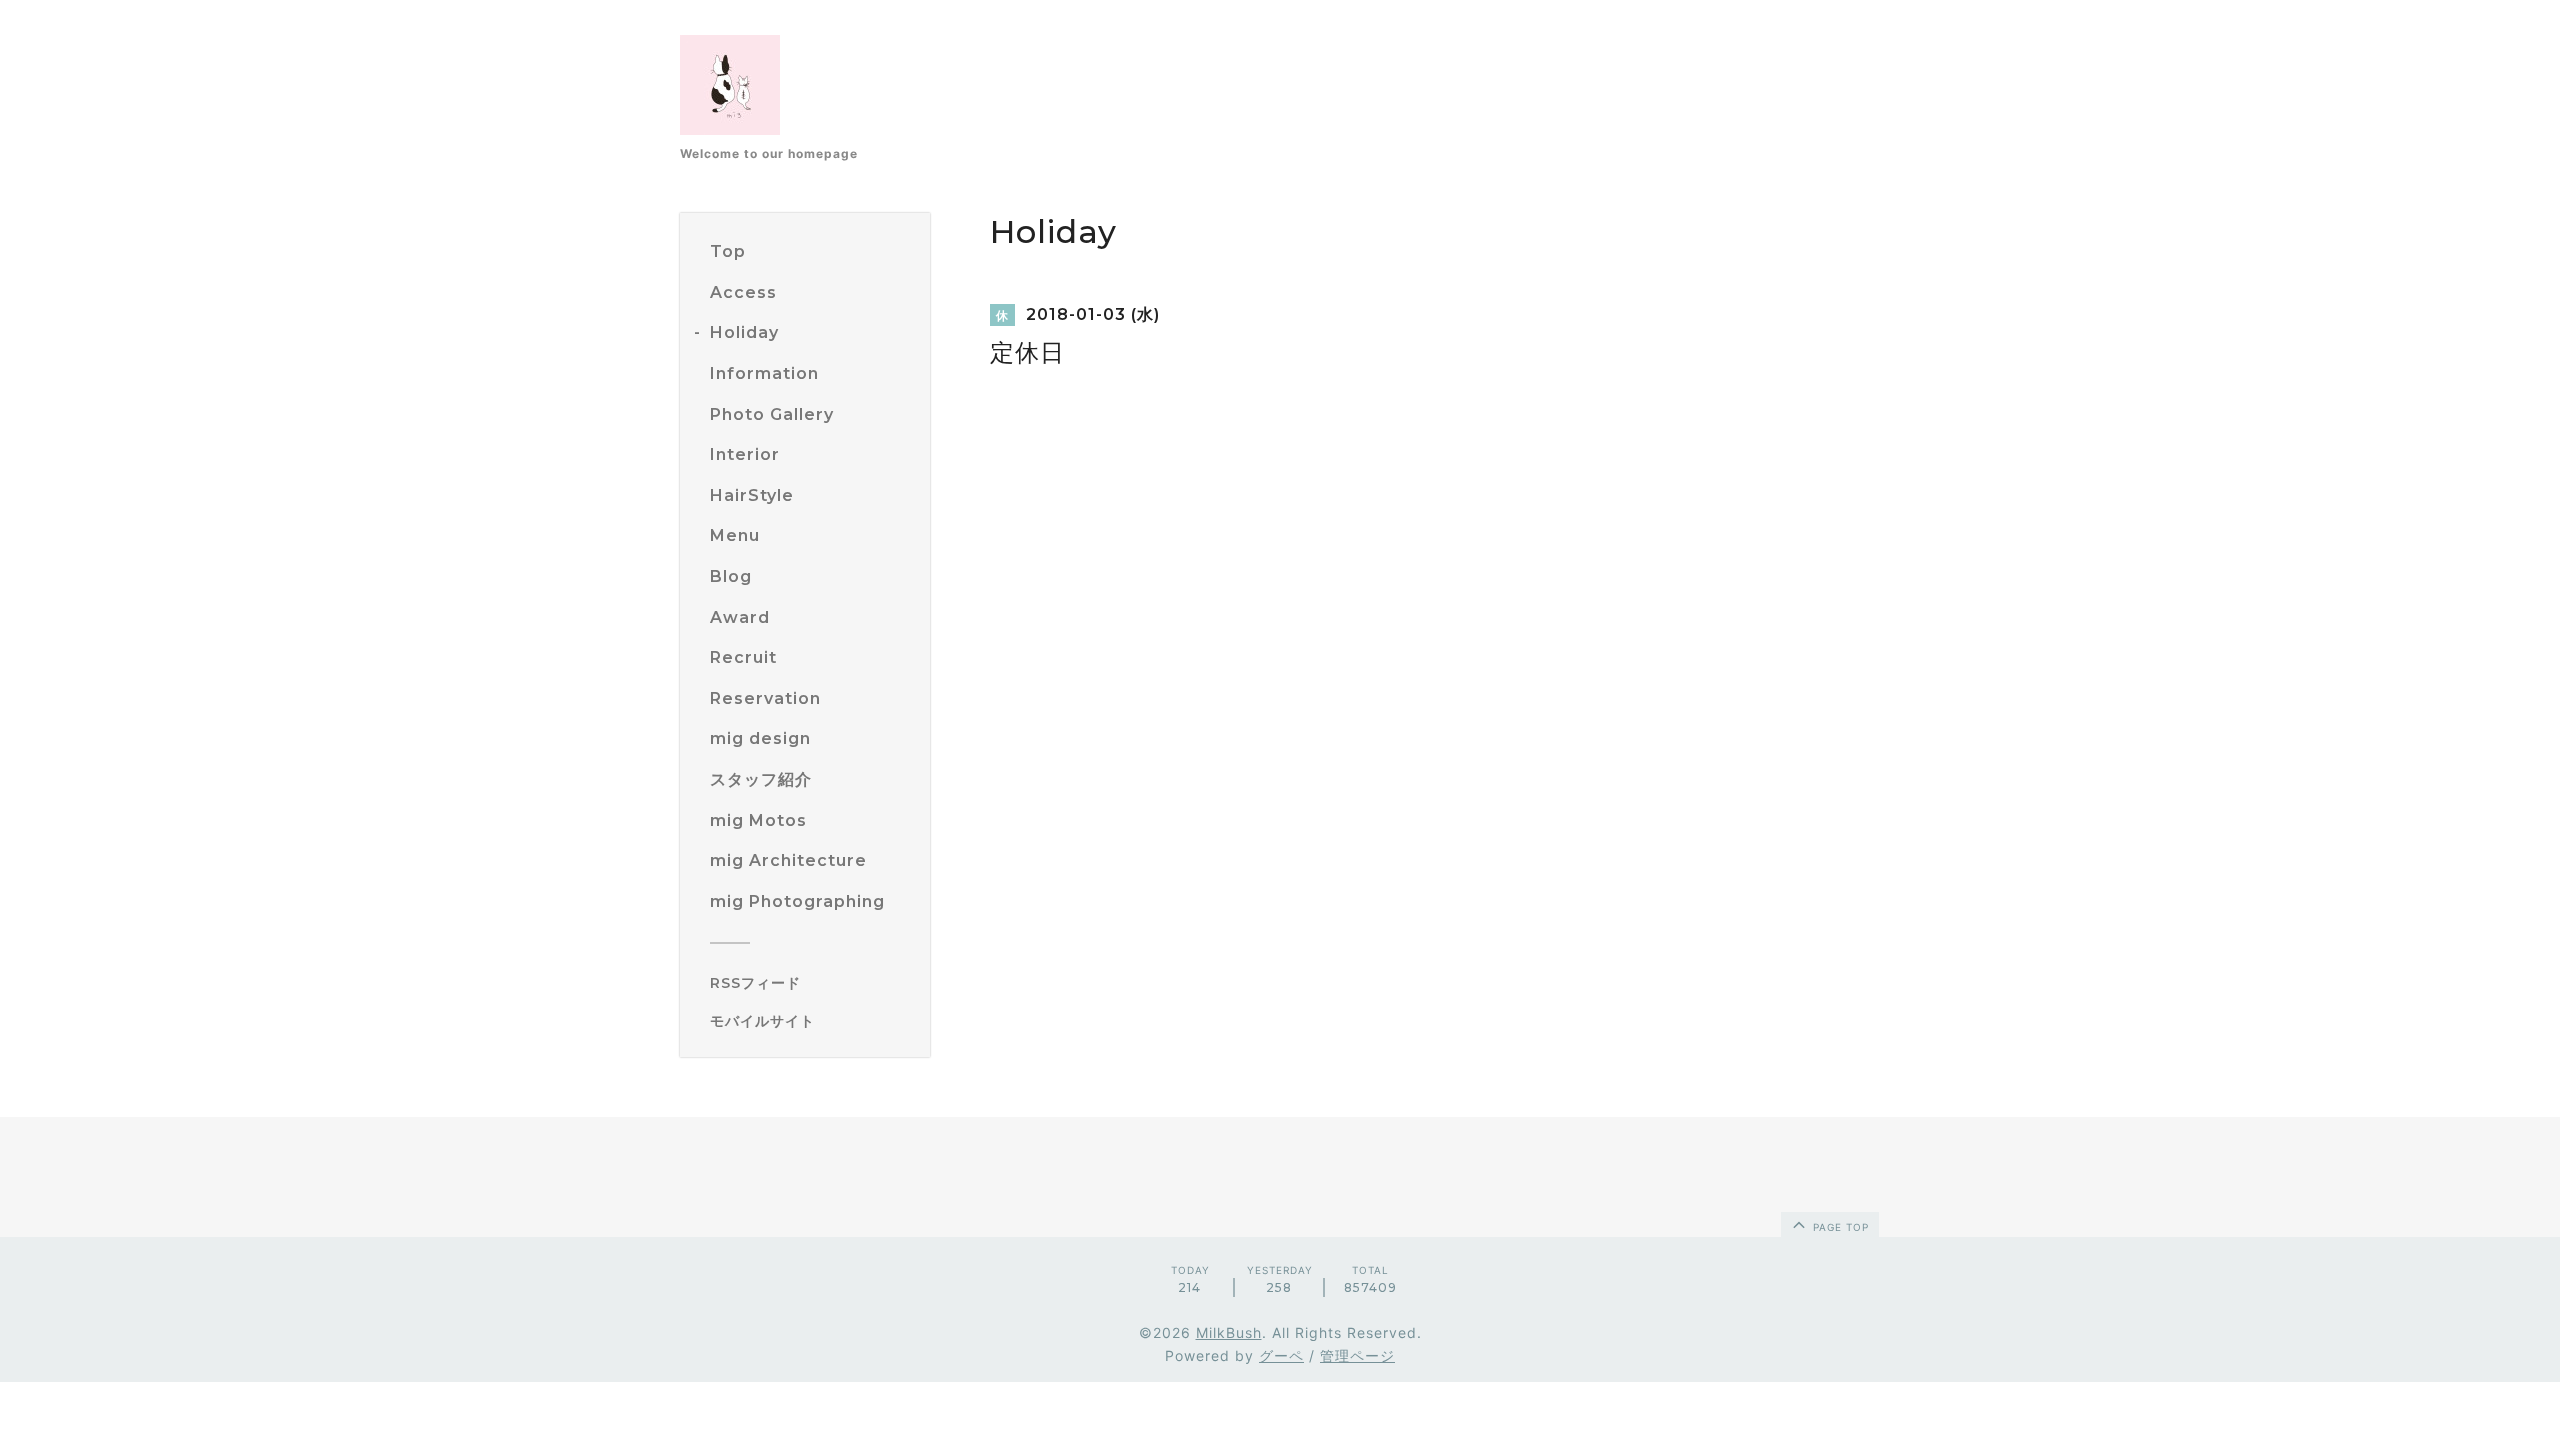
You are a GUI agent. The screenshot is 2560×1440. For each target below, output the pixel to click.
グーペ (1281, 1355)
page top (1839, 1227)
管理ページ (1357, 1355)
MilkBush (1229, 1332)
